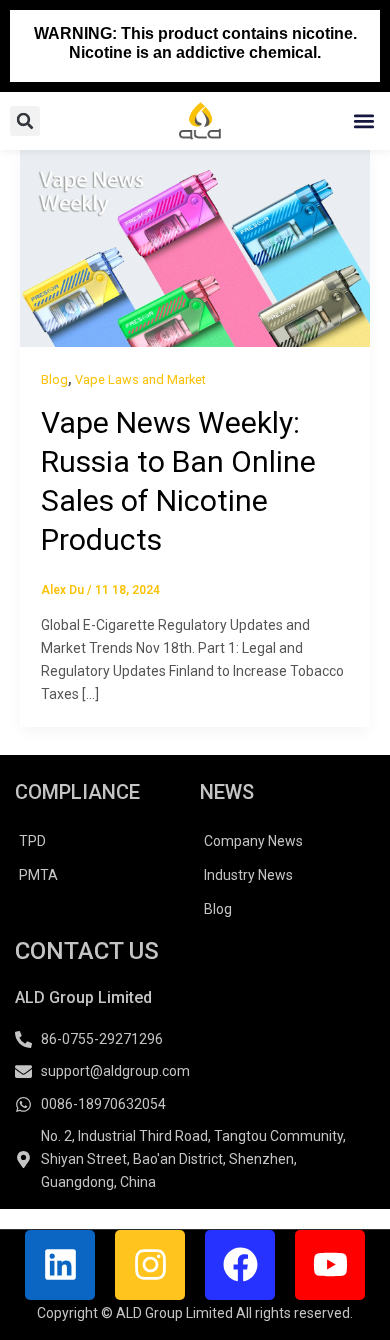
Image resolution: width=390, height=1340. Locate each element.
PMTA (38, 875)
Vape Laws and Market (140, 379)
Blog (54, 379)
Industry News (248, 875)
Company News (253, 841)
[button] (363, 121)
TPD (32, 841)
